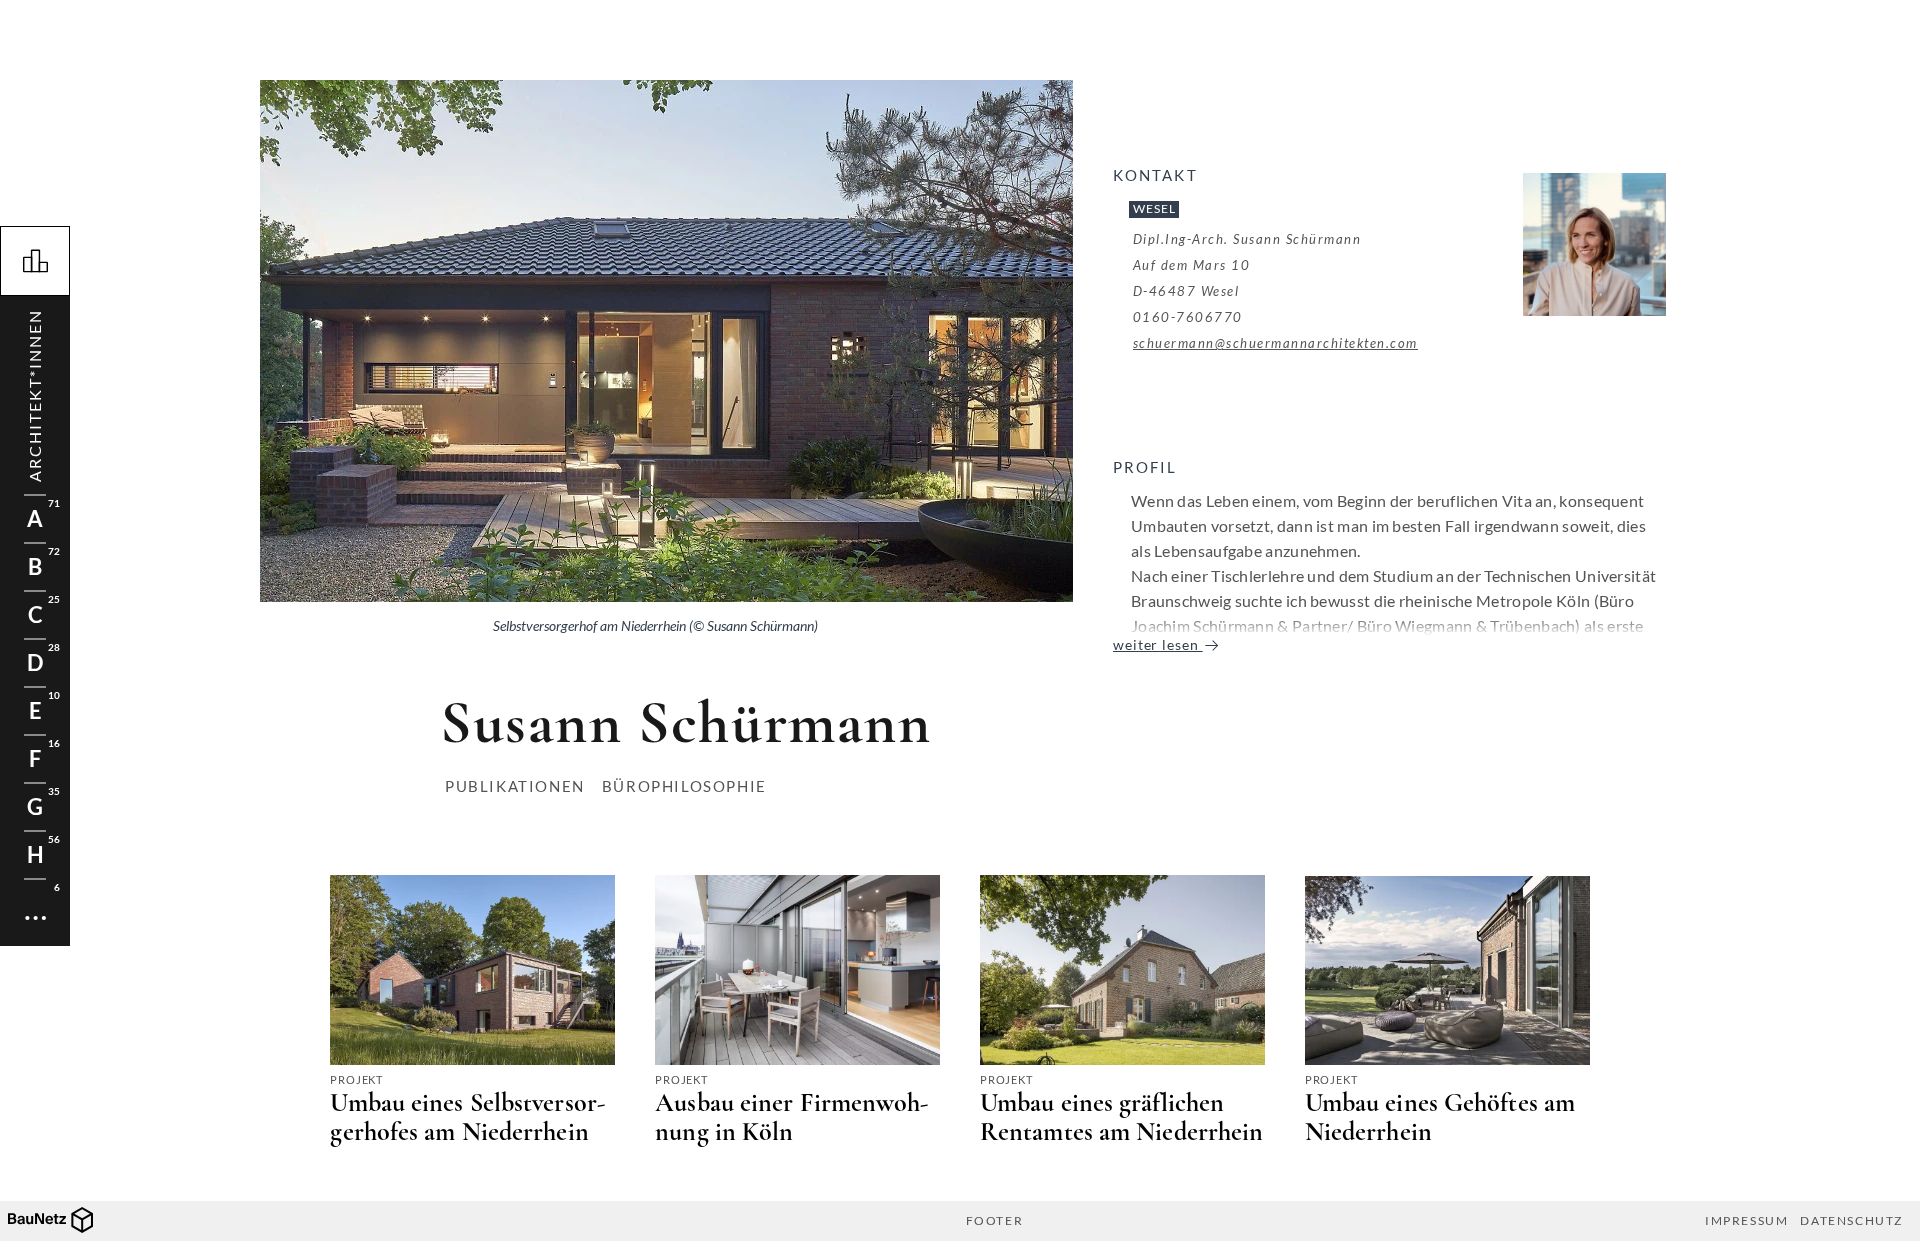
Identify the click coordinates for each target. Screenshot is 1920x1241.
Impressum (1746, 1221)
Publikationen (515, 786)
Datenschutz (1851, 1221)
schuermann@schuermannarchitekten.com (1275, 343)
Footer (995, 1221)
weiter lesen (1158, 644)
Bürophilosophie (684, 786)
